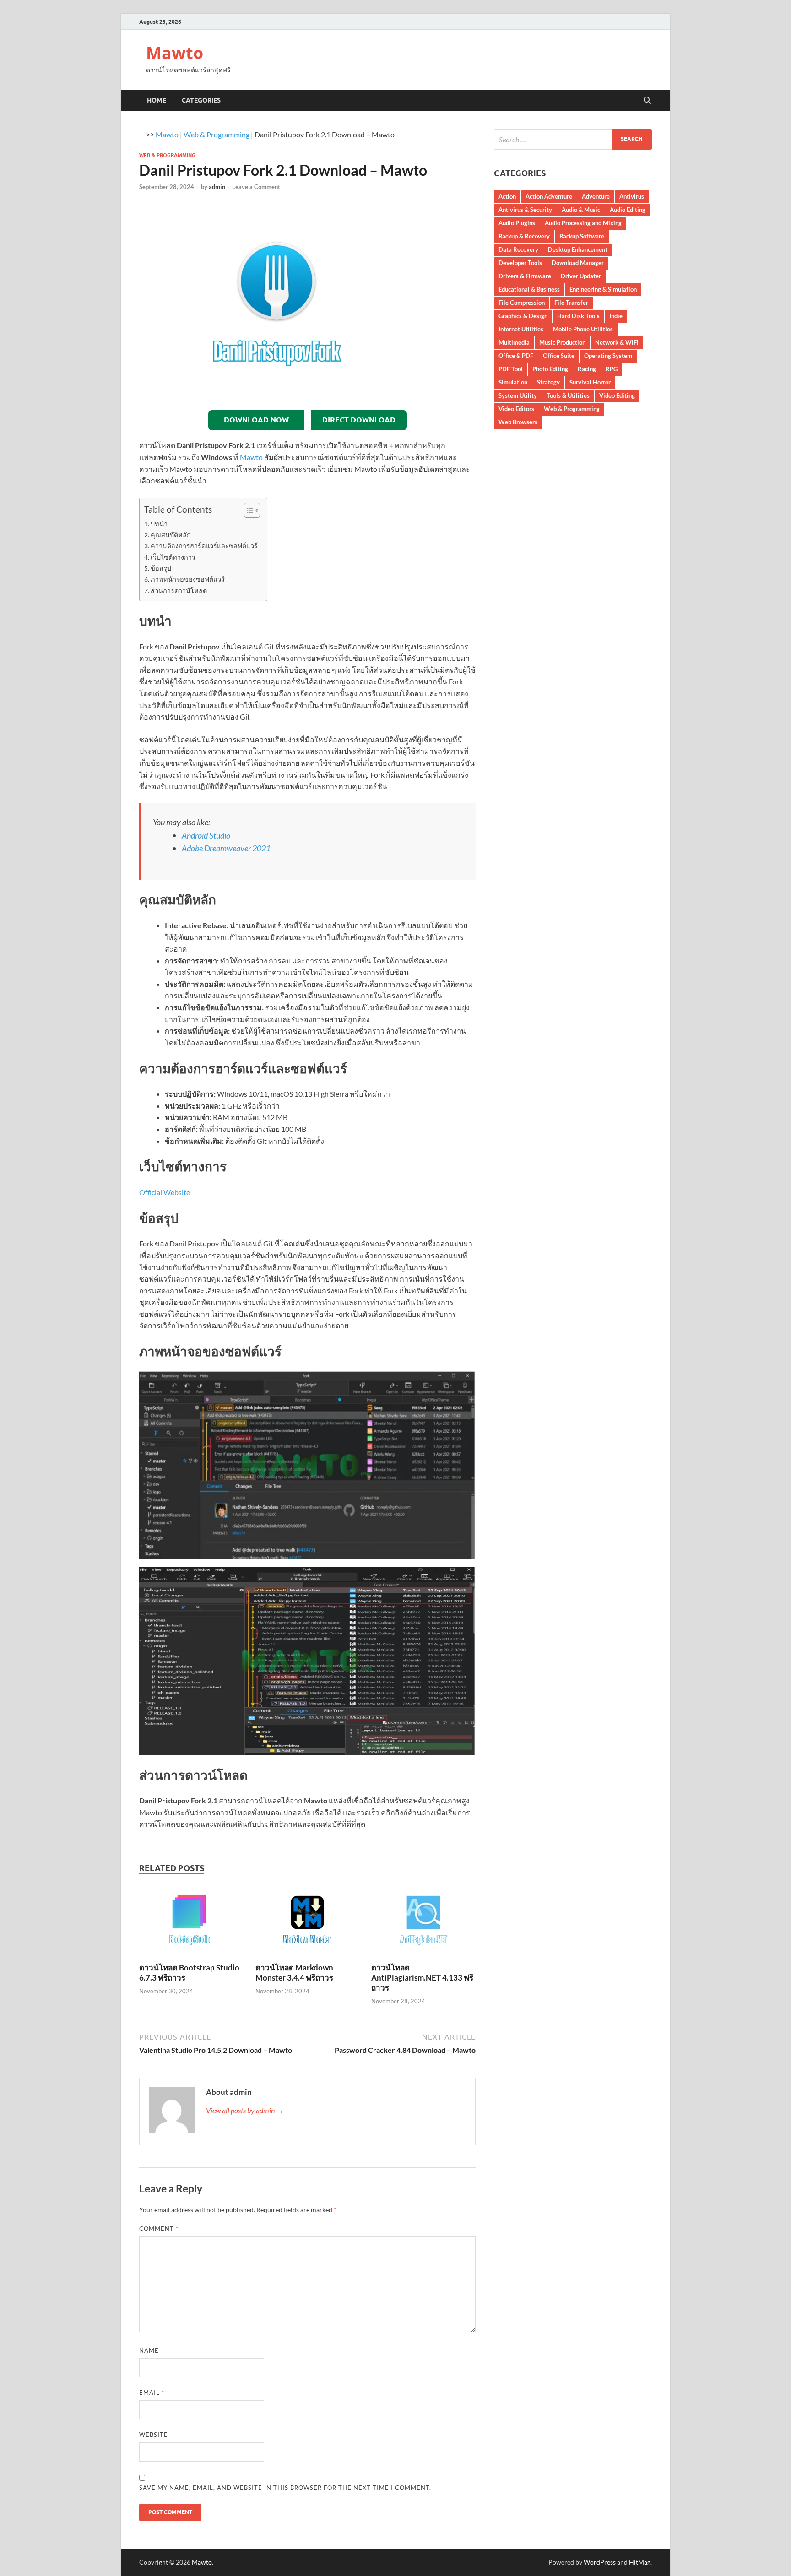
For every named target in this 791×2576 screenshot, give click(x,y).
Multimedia (514, 342)
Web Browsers (518, 422)
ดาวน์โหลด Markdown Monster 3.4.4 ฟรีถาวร (294, 1973)
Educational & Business (529, 289)
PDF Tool (511, 369)
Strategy (548, 382)
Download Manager (578, 263)
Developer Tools (520, 263)
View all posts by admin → (245, 2110)
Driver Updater (581, 276)
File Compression (522, 303)
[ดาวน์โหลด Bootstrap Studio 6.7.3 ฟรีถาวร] (191, 1923)
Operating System (608, 356)
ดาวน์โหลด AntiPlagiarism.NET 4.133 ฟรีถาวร (422, 1978)
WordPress (600, 2562)
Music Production (562, 342)
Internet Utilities (521, 329)
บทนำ (159, 524)
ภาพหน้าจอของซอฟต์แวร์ (188, 579)
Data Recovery (518, 249)
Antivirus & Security (525, 210)
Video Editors (516, 409)
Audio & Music (581, 210)
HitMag (640, 2562)
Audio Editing (628, 210)
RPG (612, 369)
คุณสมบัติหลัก (171, 535)
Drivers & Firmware (525, 276)
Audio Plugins (517, 223)
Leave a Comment (256, 187)
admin (217, 187)
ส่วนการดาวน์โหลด (179, 591)
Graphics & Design (523, 316)
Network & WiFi (617, 342)
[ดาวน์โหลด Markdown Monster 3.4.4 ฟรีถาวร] (308, 1923)
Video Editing (617, 395)
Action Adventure (549, 196)
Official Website (165, 1192)
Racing (587, 369)
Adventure (596, 196)
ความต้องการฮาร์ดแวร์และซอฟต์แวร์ (204, 546)
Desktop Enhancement (578, 249)
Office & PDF (516, 356)
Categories (201, 100)
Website (154, 2435)
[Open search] (647, 101)
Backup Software (582, 236)
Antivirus (632, 196)
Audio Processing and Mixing (583, 223)
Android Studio (206, 835)
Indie (616, 316)
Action (507, 196)
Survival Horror (590, 382)
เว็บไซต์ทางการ (173, 557)
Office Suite (559, 356)
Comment (159, 2229)
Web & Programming (217, 134)
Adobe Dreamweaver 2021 (226, 848)
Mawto (175, 53)
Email (152, 2392)
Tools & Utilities (568, 395)
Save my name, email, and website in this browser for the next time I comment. (285, 2488)
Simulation (513, 382)
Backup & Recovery (524, 236)
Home (157, 100)
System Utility (518, 395)
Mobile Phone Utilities (583, 329)
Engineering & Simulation (603, 289)
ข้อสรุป (161, 568)
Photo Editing (550, 369)
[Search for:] (573, 139)
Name (151, 2350)
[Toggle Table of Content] (247, 510)
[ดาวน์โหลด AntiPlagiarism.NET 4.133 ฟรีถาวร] (423, 1923)
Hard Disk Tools (578, 316)
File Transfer (571, 303)
